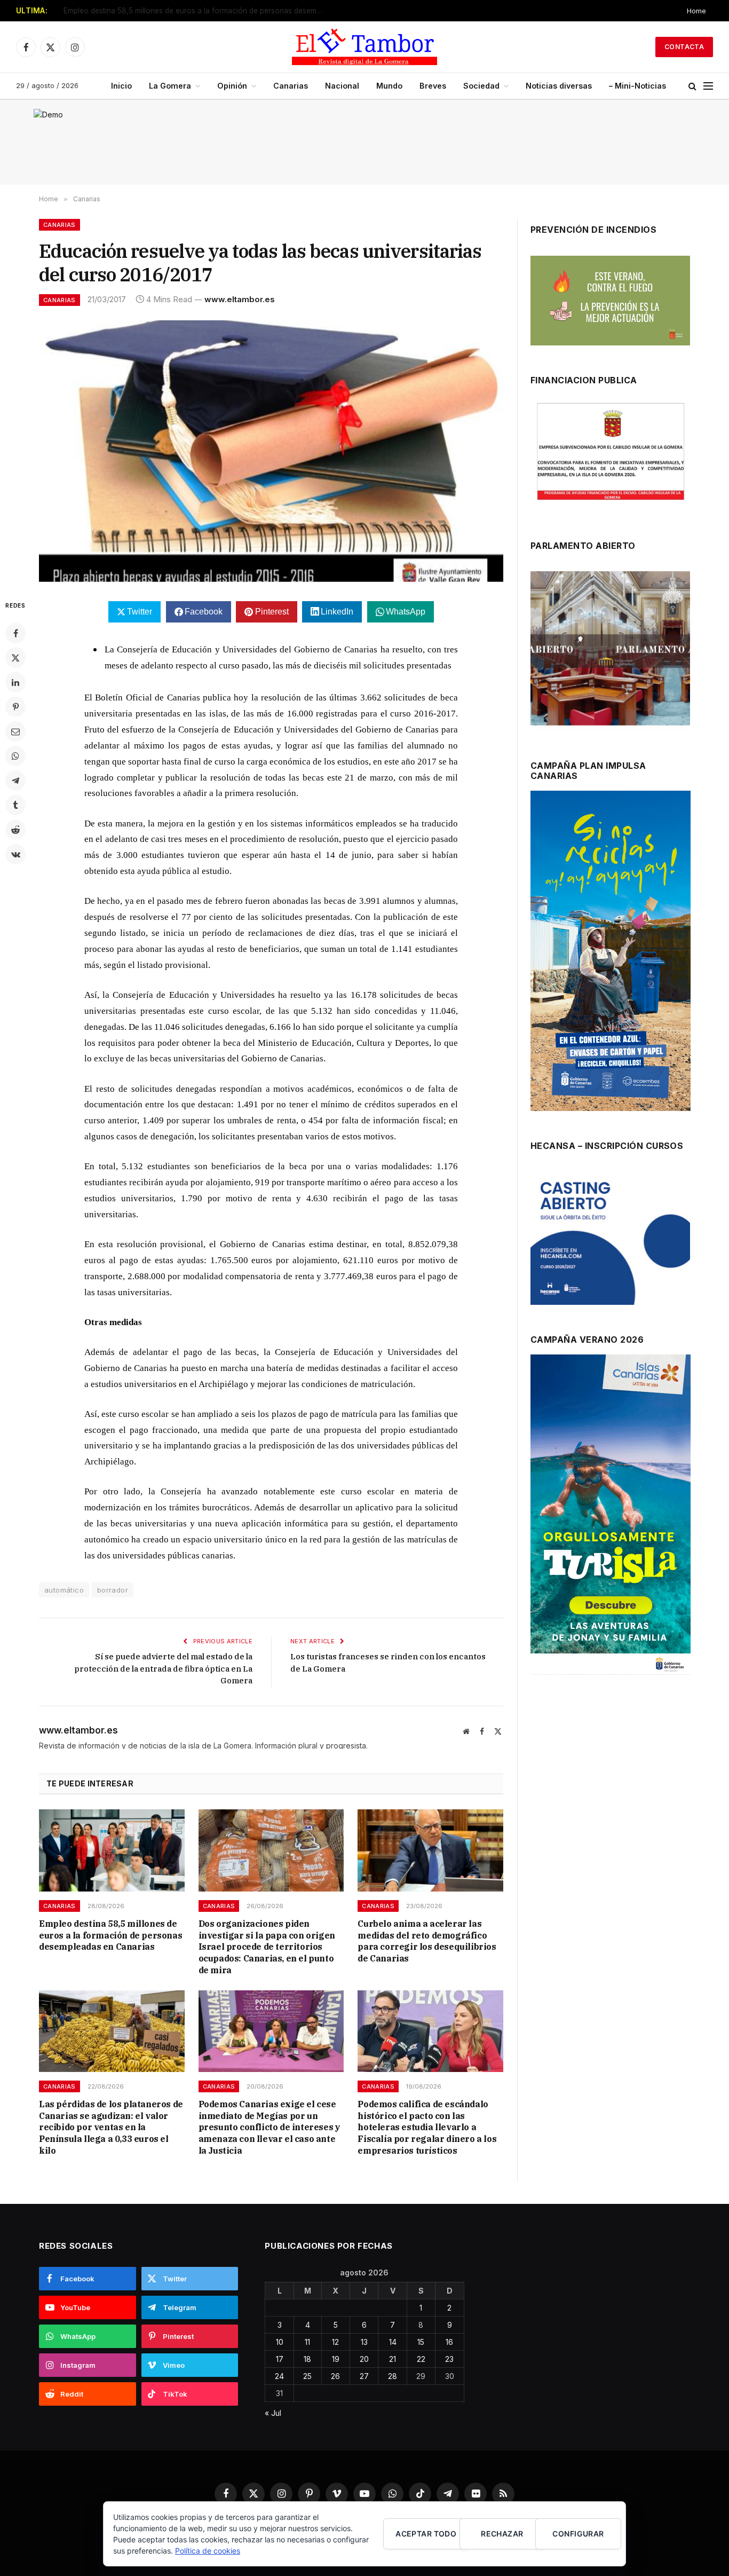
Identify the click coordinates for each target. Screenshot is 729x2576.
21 (393, 2359)
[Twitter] (15, 658)
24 (279, 2376)
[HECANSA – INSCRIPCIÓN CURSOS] (610, 1238)
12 (335, 2342)
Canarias (291, 86)
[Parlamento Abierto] (610, 651)
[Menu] (708, 86)
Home (696, 11)
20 (364, 2359)
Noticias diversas (559, 86)
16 (449, 2342)
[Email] (15, 731)
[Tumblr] (15, 805)
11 (307, 2342)
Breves (433, 86)
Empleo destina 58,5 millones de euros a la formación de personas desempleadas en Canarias (197, 11)
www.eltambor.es (240, 299)
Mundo (389, 86)
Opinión (232, 86)
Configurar (578, 2534)
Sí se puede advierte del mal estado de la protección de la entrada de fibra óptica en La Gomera (163, 1668)
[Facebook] (15, 633)
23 (449, 2359)
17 (280, 2359)
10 (280, 2342)
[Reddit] (15, 830)
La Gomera (170, 86)
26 (335, 2376)
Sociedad (481, 86)
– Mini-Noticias (637, 86)
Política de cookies (208, 2551)
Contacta (684, 47)
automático (64, 1590)
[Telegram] (15, 781)
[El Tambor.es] (364, 47)
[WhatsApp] (15, 756)
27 (364, 2376)
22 (421, 2359)
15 (421, 2342)
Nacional (342, 86)
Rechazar (502, 2534)
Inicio (121, 86)
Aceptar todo (426, 2534)
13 (364, 2342)
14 (393, 2342)
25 (307, 2376)
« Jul (273, 2413)
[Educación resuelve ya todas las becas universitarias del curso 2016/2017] (271, 451)
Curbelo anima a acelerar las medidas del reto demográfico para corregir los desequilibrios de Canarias (427, 1941)
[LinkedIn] (15, 682)
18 (307, 2359)
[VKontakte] (15, 854)
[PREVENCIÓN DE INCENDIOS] (610, 301)
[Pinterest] (15, 707)
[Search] (692, 86)
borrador (113, 1590)
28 (393, 2376)
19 (336, 2359)
